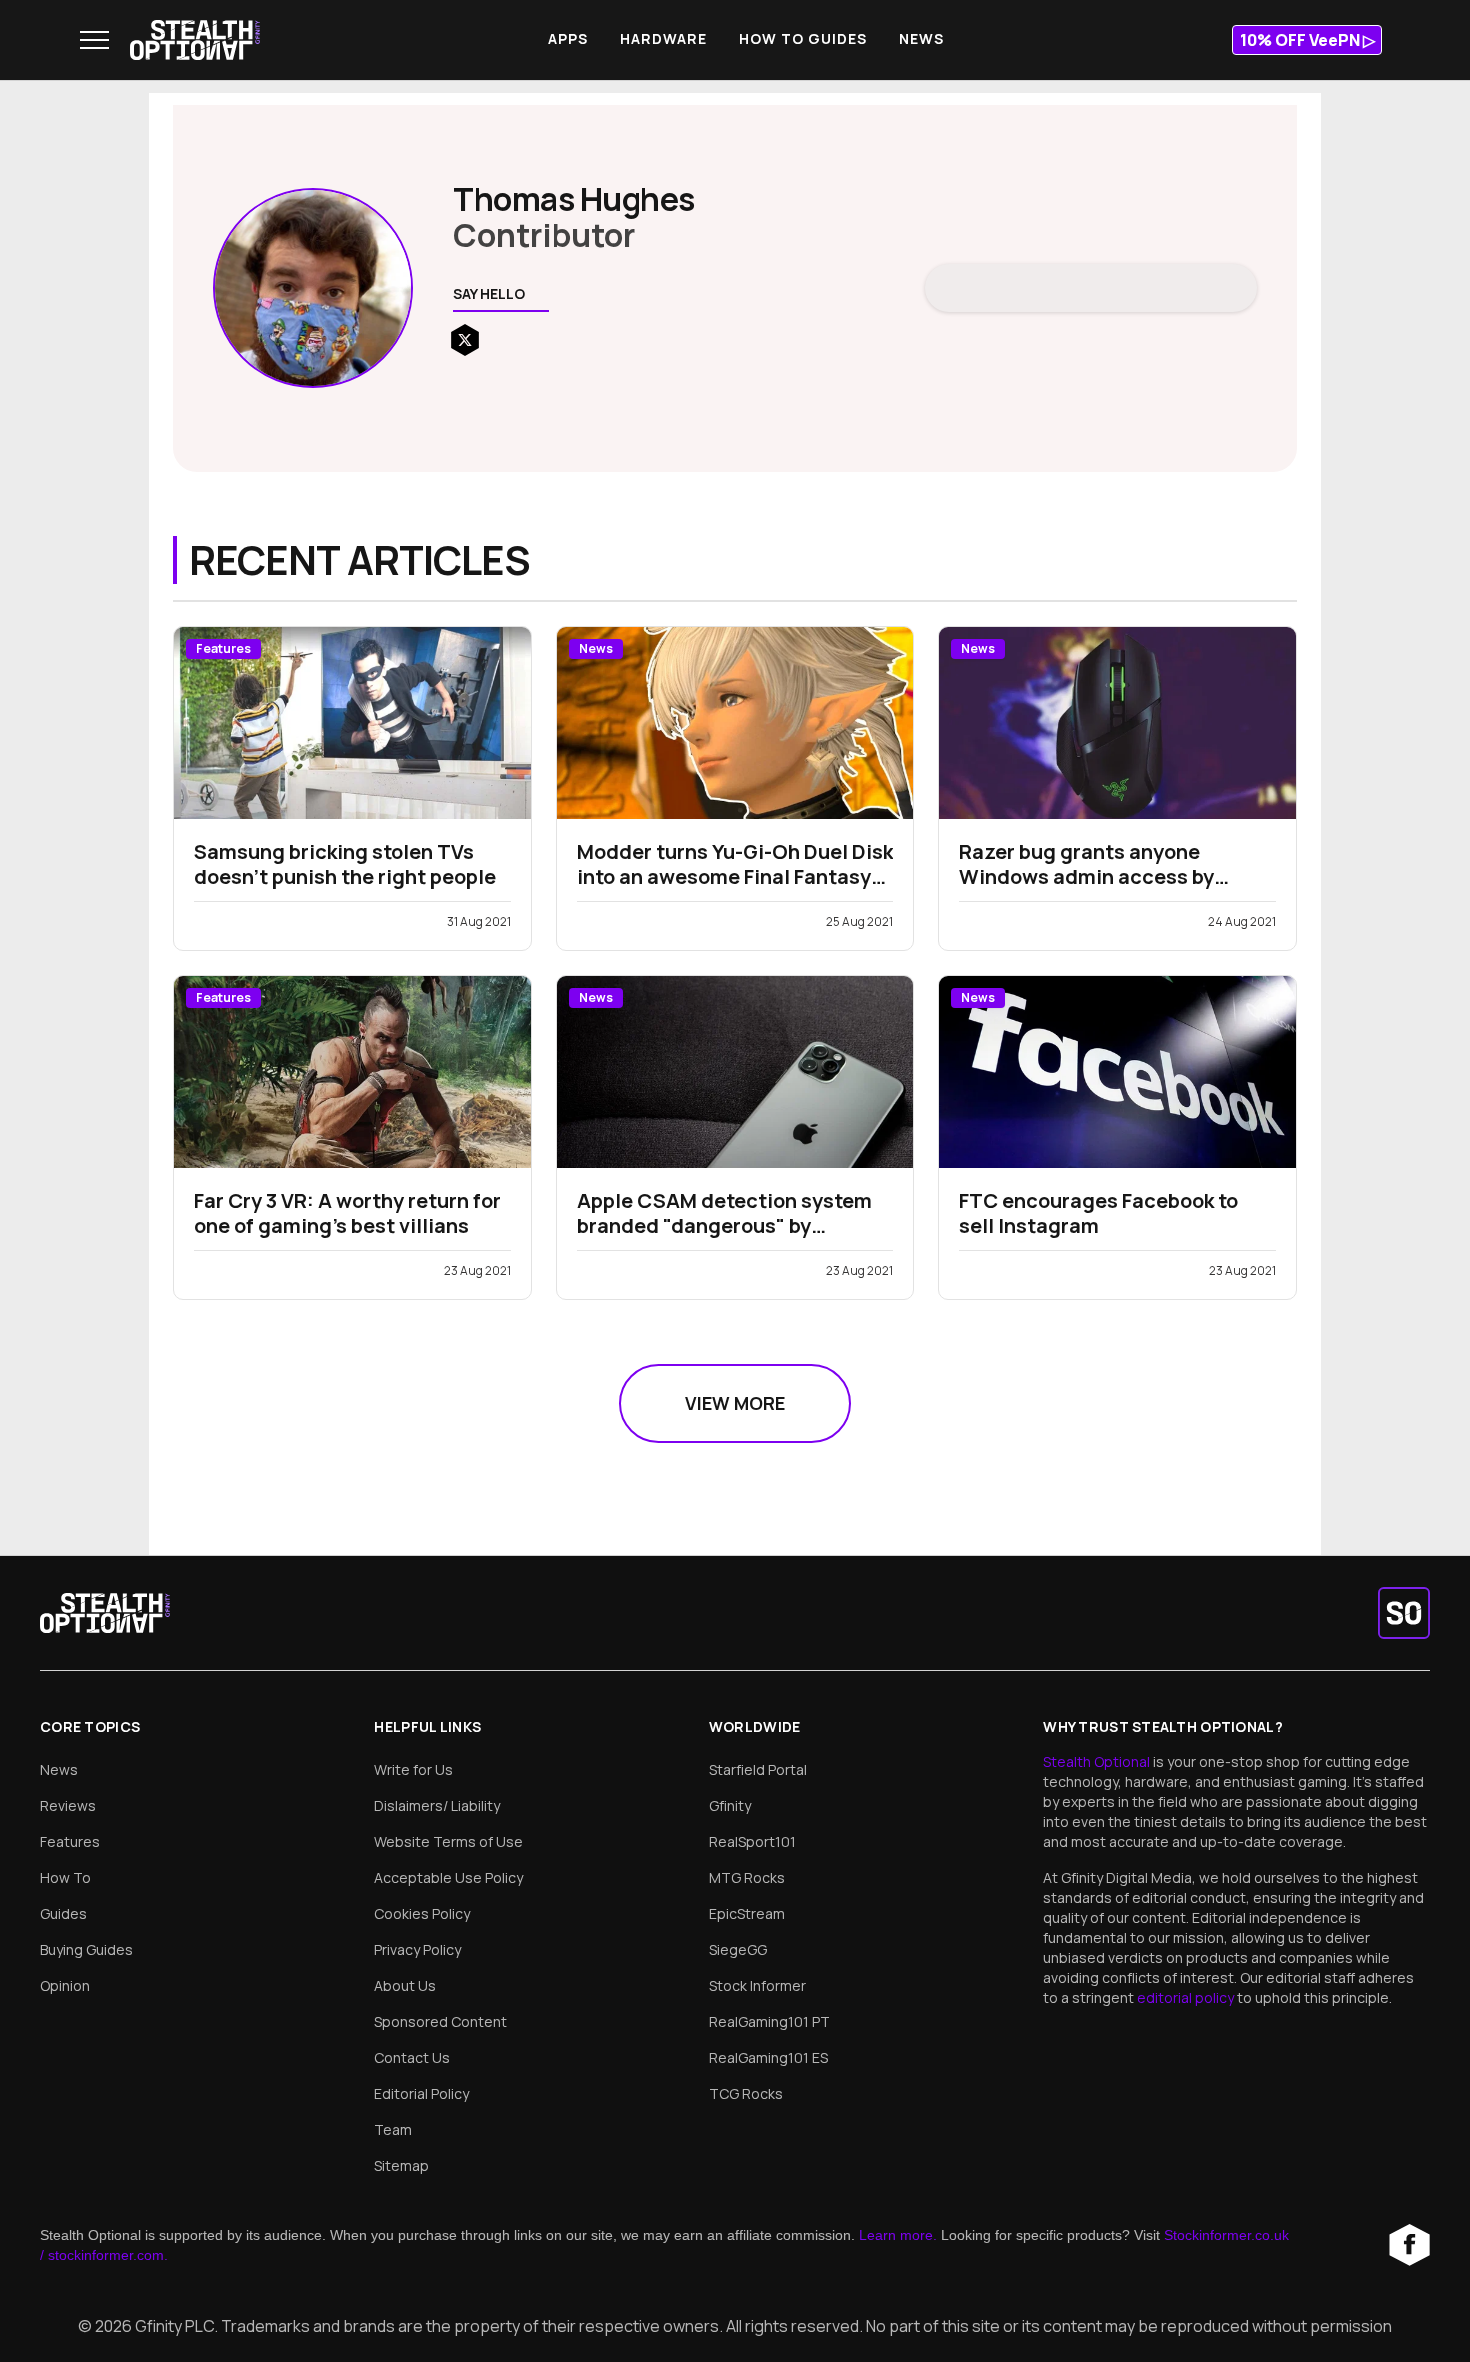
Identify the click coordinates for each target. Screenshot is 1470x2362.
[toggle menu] (94, 40)
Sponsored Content (440, 2021)
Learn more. (898, 2235)
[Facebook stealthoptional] (1409, 2245)
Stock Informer (757, 1985)
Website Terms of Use (448, 1841)
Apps (568, 38)
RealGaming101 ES (768, 2057)
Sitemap (401, 2165)
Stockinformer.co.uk (1226, 2235)
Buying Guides (86, 1949)
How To (65, 1877)
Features (70, 1841)
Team (393, 2129)
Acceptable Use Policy (448, 1877)
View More (735, 1403)
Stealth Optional (1098, 1761)
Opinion (65, 1985)
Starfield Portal (758, 1769)
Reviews (68, 1805)
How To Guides (803, 38)
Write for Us (413, 1769)
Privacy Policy (417, 1949)
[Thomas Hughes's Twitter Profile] (465, 340)
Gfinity (730, 1805)
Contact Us (412, 2057)
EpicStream (747, 1913)
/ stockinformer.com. (104, 2255)
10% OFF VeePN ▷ (1307, 40)
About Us (405, 1985)
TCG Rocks (746, 2093)
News (921, 38)
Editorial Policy (421, 2093)
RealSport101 (752, 1841)
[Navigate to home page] (195, 40)
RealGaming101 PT (769, 2021)
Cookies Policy (422, 1913)
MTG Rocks (747, 1877)
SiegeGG (738, 1949)
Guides (63, 1913)
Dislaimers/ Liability (437, 1805)
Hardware (663, 38)
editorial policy (1187, 1997)
